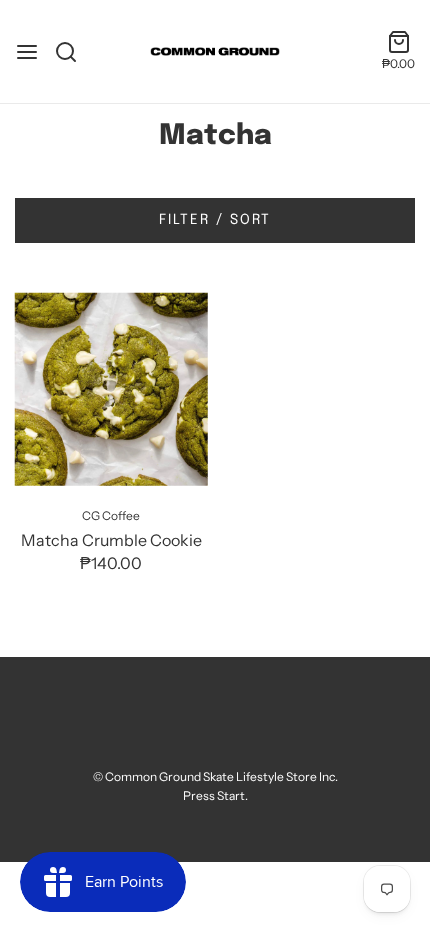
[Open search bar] (73, 52)
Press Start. (215, 795)
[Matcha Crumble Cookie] (111, 389)
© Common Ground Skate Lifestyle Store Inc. (215, 776)
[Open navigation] (27, 52)
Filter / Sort (215, 220)
